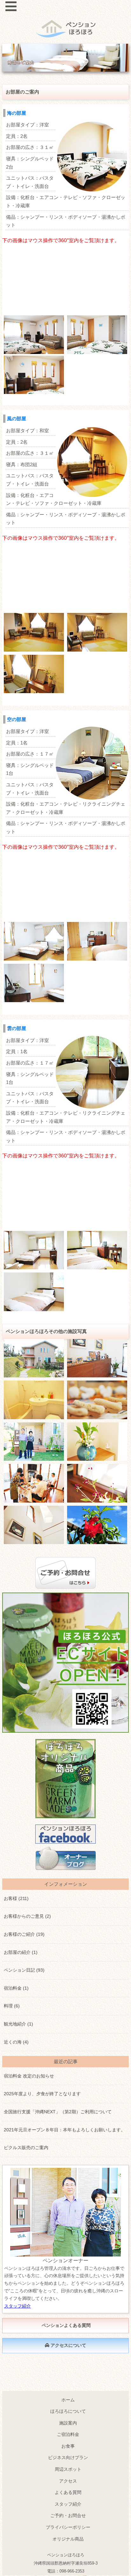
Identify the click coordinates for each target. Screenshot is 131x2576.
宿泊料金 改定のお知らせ (29, 2076)
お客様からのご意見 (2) (27, 1916)
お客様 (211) (16, 1898)
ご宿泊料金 (68, 2434)
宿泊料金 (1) (16, 1988)
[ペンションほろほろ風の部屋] (34, 632)
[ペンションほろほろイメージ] (97, 1400)
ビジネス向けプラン (68, 2457)
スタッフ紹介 (17, 2306)
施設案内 (68, 2423)
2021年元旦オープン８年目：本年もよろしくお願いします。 (65, 2130)
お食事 (68, 2446)
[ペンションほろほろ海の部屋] (34, 335)
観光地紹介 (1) (18, 2024)
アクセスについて (68, 2345)
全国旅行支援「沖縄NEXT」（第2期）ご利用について (58, 2112)
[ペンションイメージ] (97, 1442)
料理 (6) (12, 2006)
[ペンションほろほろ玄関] (97, 1358)
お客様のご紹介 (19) (24, 1934)
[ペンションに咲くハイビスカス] (97, 1525)
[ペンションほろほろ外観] (34, 1358)
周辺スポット (68, 2469)
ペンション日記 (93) (24, 1970)
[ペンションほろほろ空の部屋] (34, 1250)
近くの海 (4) (16, 2042)
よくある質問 (68, 2492)
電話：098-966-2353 (66, 2571)
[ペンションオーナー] (34, 1442)
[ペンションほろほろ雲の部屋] (34, 941)
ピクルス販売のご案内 (26, 2148)
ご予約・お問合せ (68, 2515)
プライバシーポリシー (68, 2527)
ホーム (68, 2400)
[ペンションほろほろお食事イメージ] (34, 1483)
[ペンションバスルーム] (34, 1400)
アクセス (68, 2481)
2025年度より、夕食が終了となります (42, 2094)
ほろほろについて (68, 2411)
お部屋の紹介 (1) (21, 1952)
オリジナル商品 (68, 2539)
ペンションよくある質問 (65, 2325)
